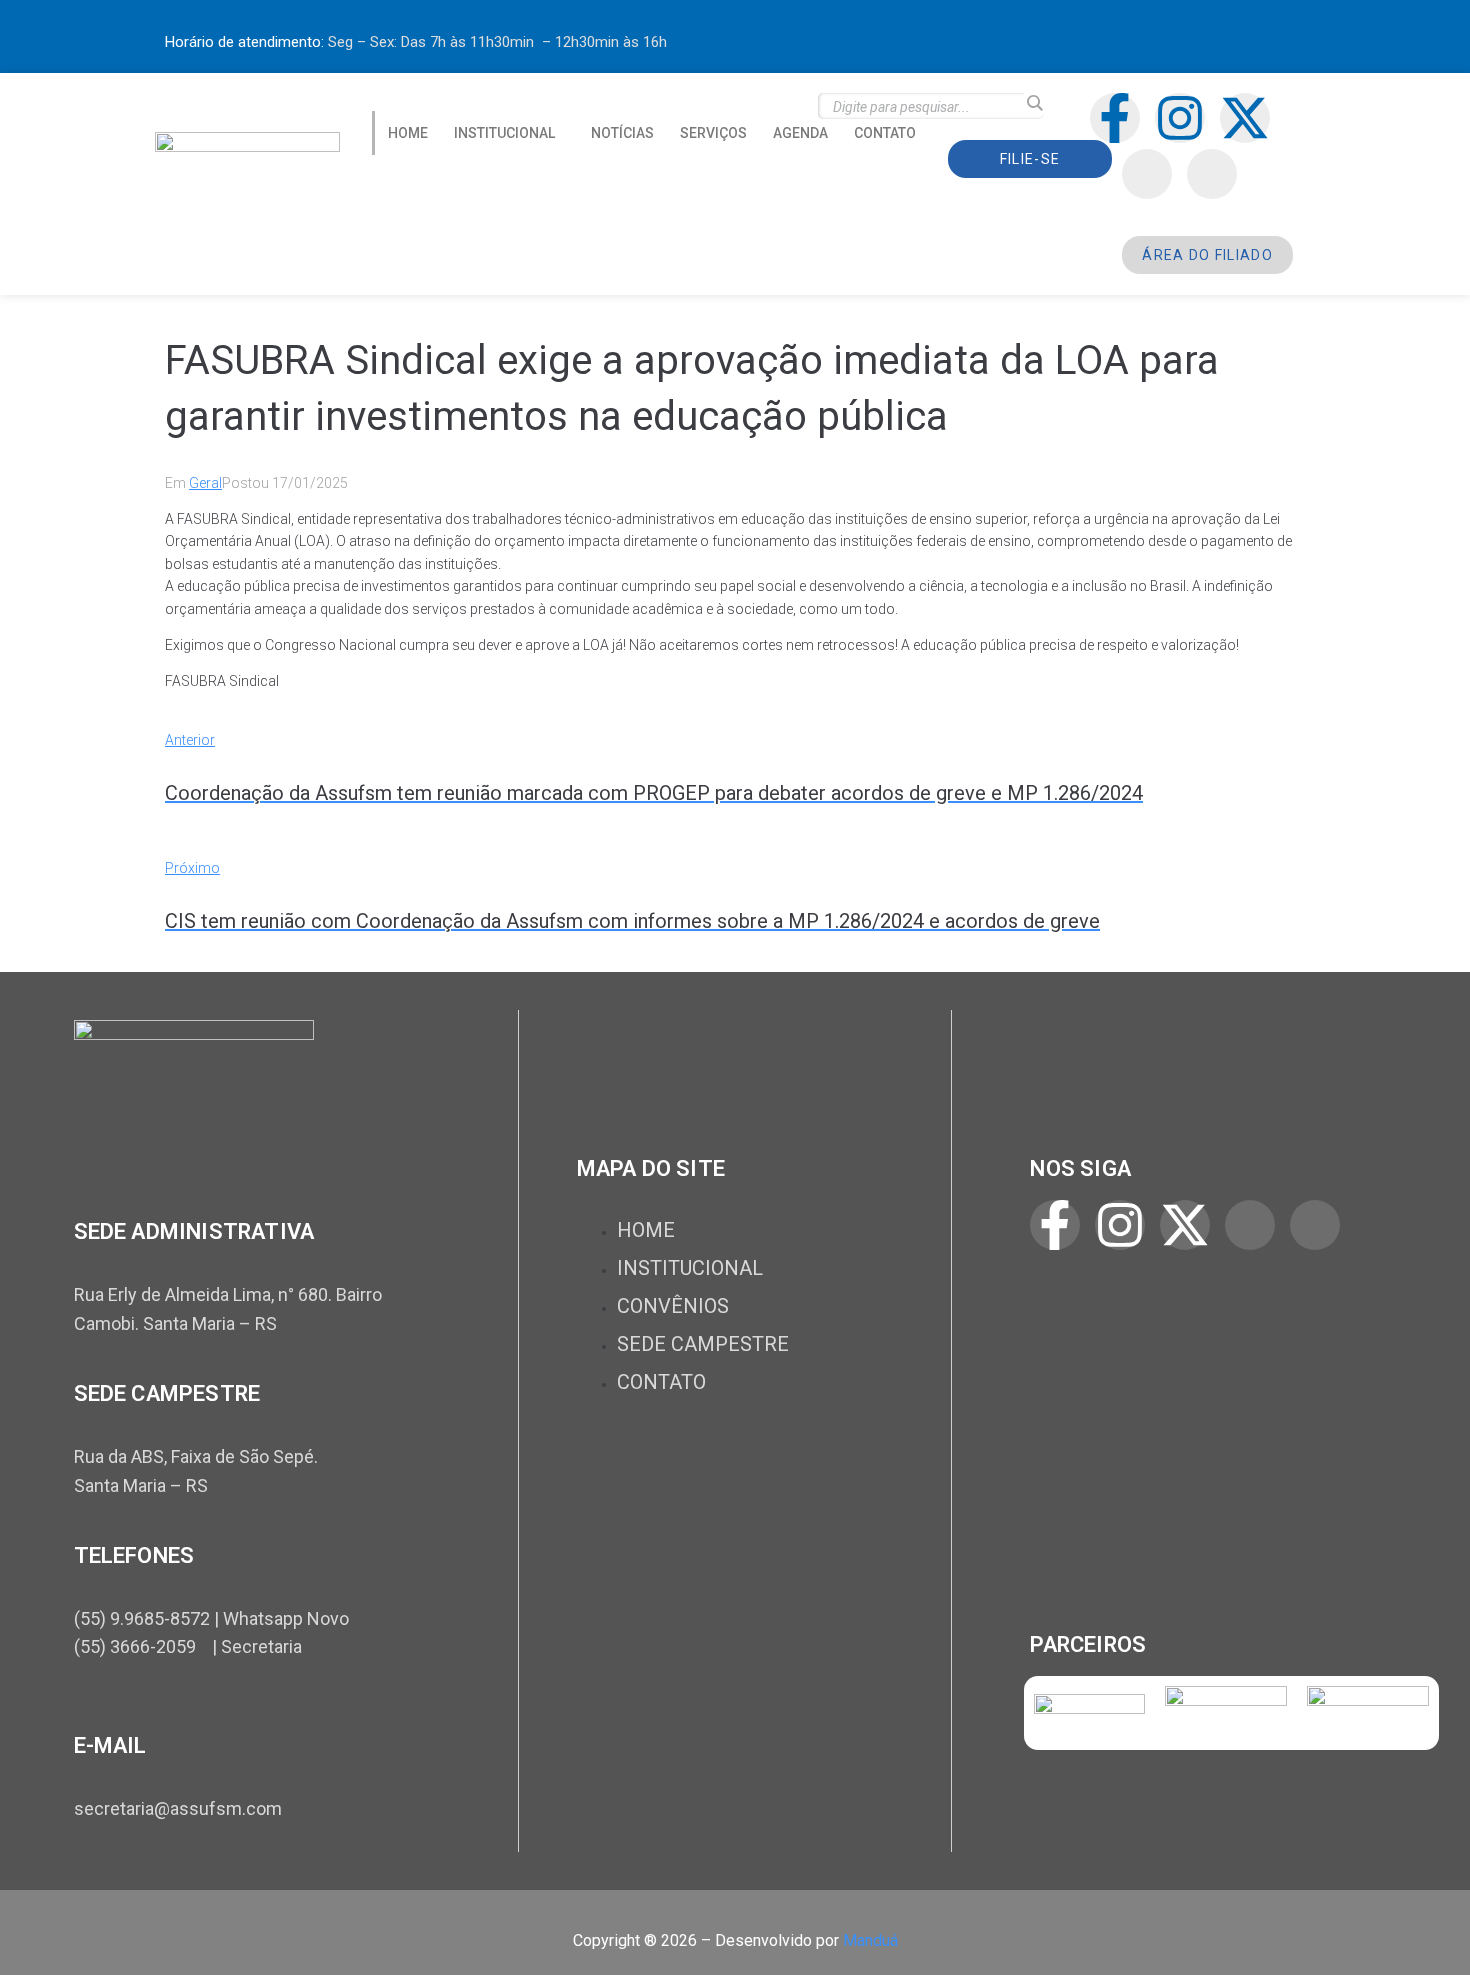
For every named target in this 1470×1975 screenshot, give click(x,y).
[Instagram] (1180, 118)
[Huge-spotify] (1147, 174)
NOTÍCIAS (622, 133)
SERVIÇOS (713, 133)
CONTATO (885, 133)
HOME (408, 133)
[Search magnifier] (1034, 103)
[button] (509, 133)
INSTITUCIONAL (504, 133)
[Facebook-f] (1115, 118)
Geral (205, 483)
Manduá (870, 1940)
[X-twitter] (1245, 118)
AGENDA (800, 133)
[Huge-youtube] (1212, 174)
